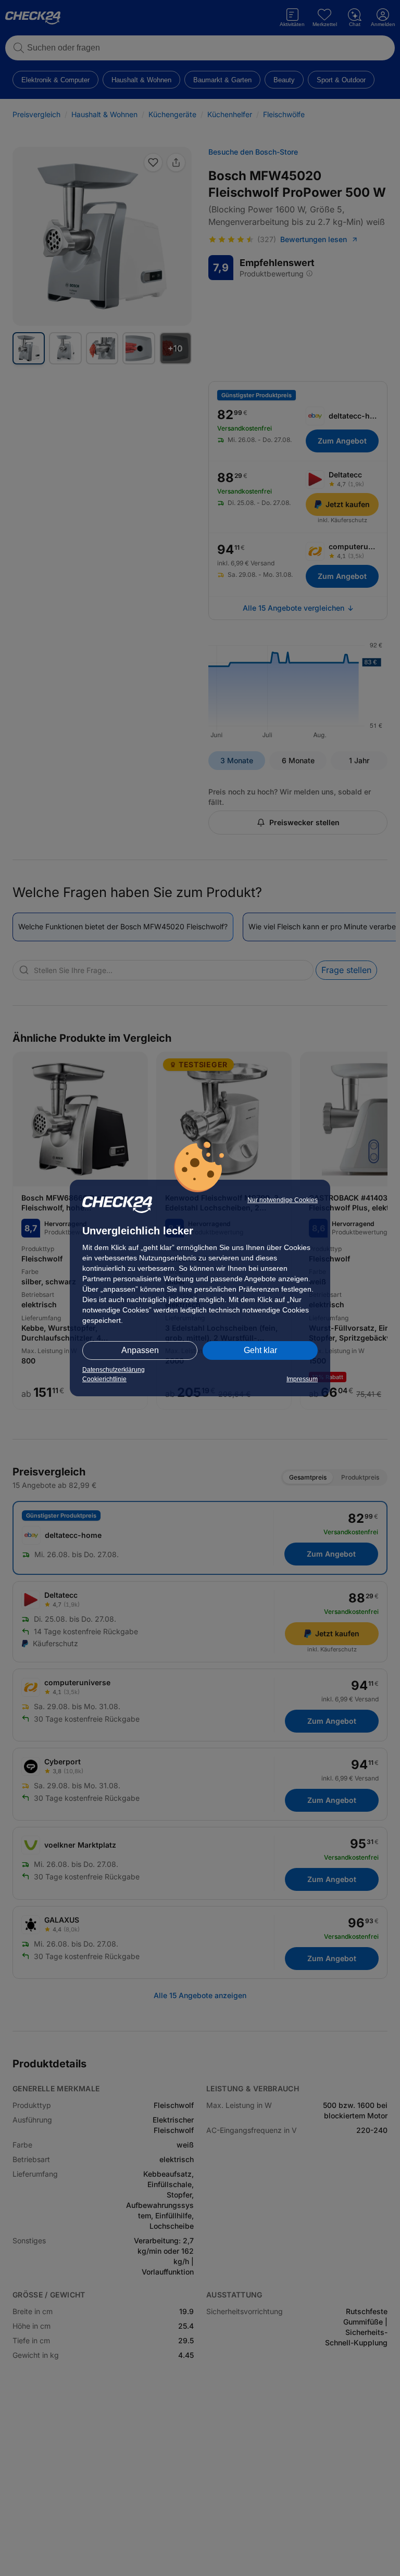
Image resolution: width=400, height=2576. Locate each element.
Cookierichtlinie (104, 1379)
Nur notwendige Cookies (283, 1200)
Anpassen (140, 1350)
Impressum (302, 1379)
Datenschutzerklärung (114, 1370)
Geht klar (260, 1350)
